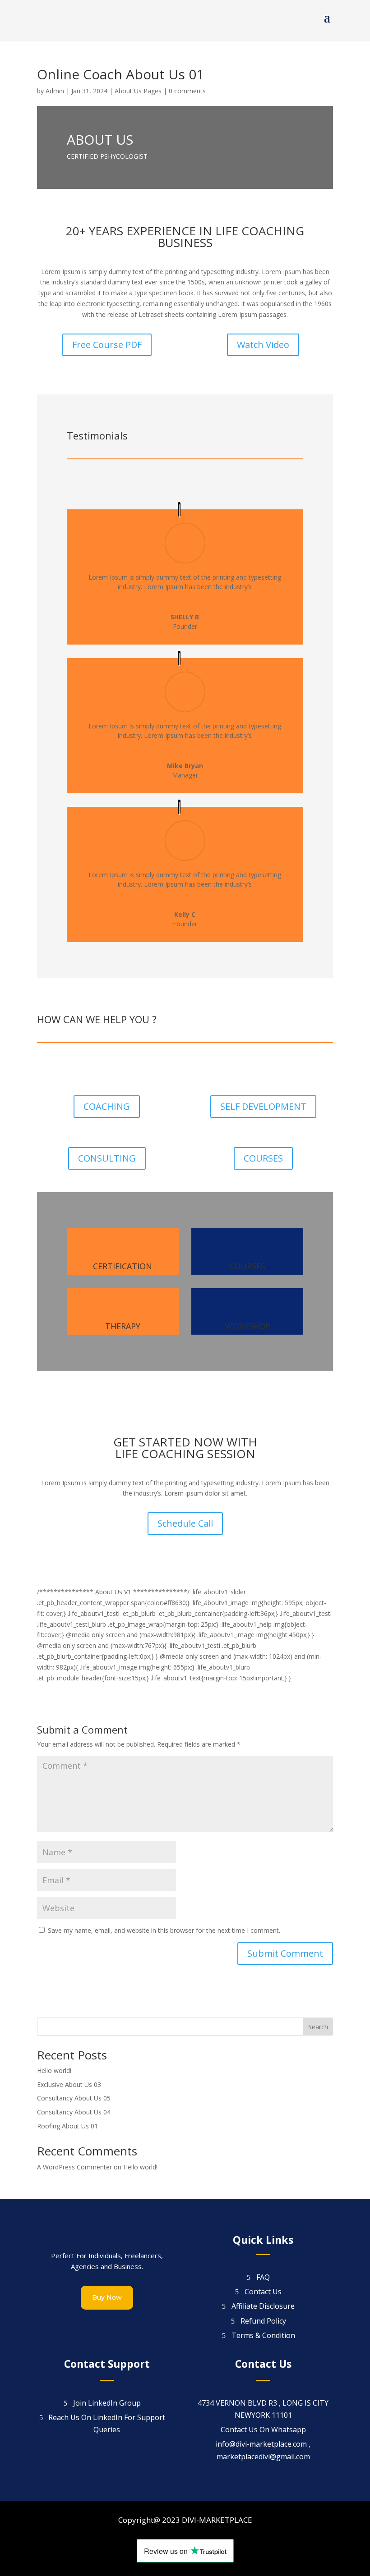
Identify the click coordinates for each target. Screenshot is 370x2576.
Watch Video (263, 345)
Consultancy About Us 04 (74, 2112)
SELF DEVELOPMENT (263, 1106)
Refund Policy (263, 2321)
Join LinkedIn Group (107, 2403)
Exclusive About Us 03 (69, 2084)
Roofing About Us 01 (67, 2126)
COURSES (263, 1158)
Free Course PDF (107, 345)
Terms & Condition (263, 2335)
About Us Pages (138, 91)
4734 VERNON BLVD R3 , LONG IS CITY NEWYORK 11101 (263, 2409)
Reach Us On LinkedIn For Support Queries (107, 2423)
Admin (55, 91)
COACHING (107, 1106)
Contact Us (263, 2292)
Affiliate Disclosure (263, 2306)
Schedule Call (185, 1523)
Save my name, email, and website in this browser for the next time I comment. (164, 1930)
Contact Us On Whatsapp (263, 2430)
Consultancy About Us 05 (74, 2098)
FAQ (263, 2277)
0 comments (187, 91)
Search (318, 2027)
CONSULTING (107, 1158)
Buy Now (107, 2297)
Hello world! (54, 2070)
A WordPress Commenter (74, 2167)
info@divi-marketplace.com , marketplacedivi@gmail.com (263, 2450)
